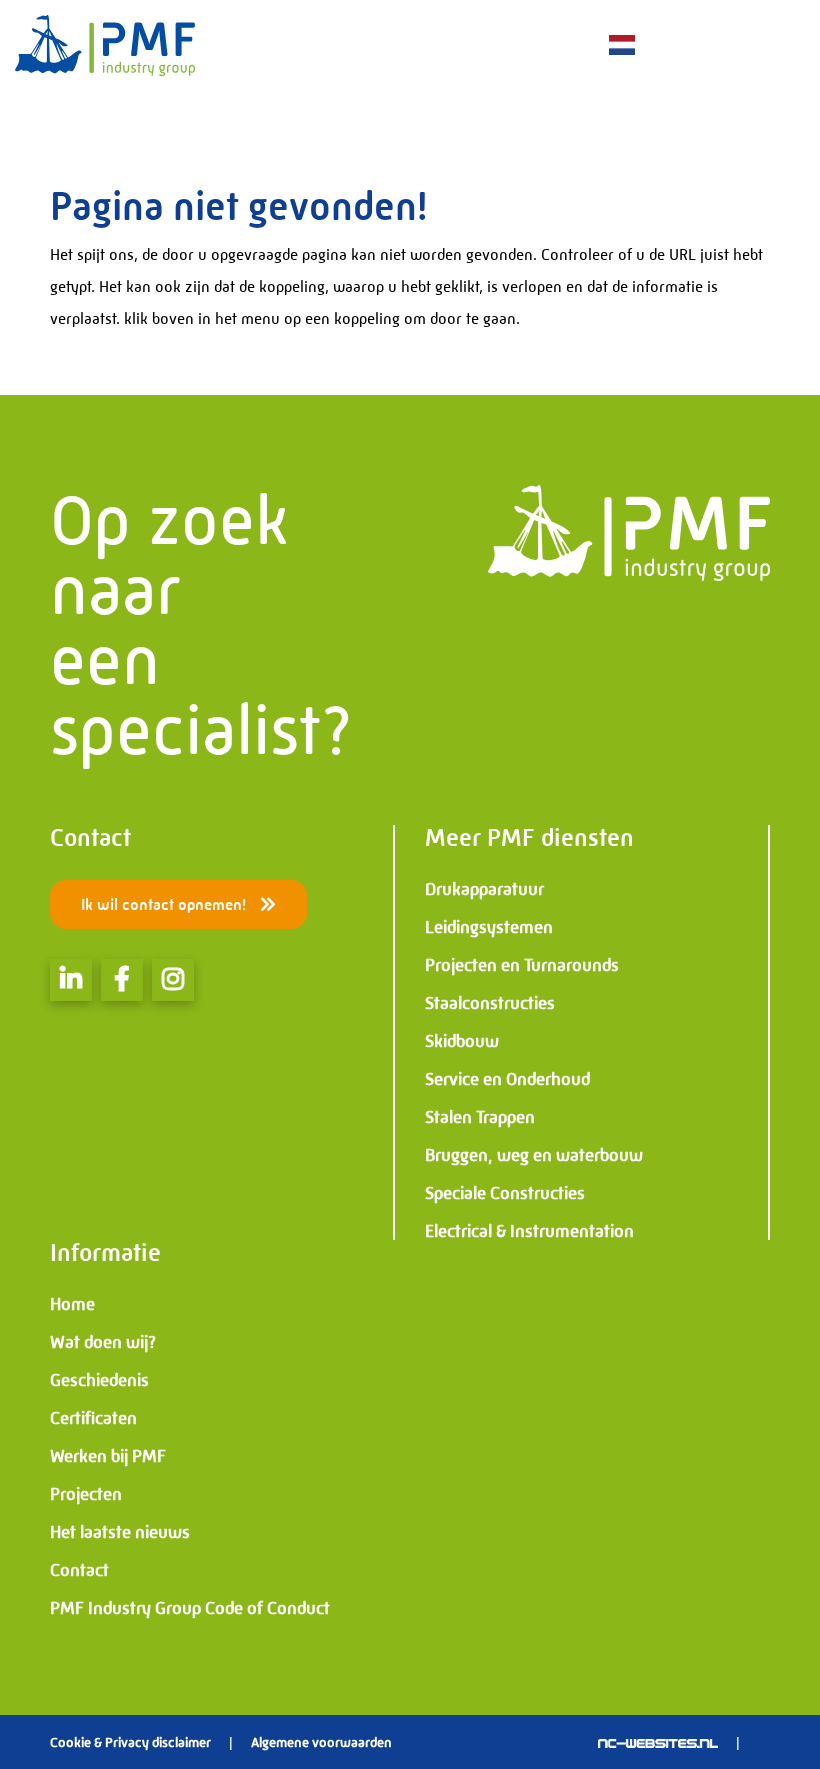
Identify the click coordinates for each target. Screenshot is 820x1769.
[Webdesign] (658, 1742)
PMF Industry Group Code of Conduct (190, 1608)
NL (593, 46)
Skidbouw (462, 1041)
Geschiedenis (99, 1380)
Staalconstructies (490, 1003)
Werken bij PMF (108, 1456)
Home (72, 1304)
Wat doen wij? (103, 1342)
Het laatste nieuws (120, 1532)
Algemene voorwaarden (321, 1742)
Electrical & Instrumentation (529, 1231)
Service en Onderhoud (507, 1079)
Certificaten (93, 1418)
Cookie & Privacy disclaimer (130, 1742)
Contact (79, 1570)
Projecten (86, 1494)
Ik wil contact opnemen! (165, 904)
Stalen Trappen (480, 1117)
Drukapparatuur (484, 889)
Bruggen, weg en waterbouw (534, 1155)
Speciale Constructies (505, 1193)
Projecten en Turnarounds (522, 965)
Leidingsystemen (489, 927)
